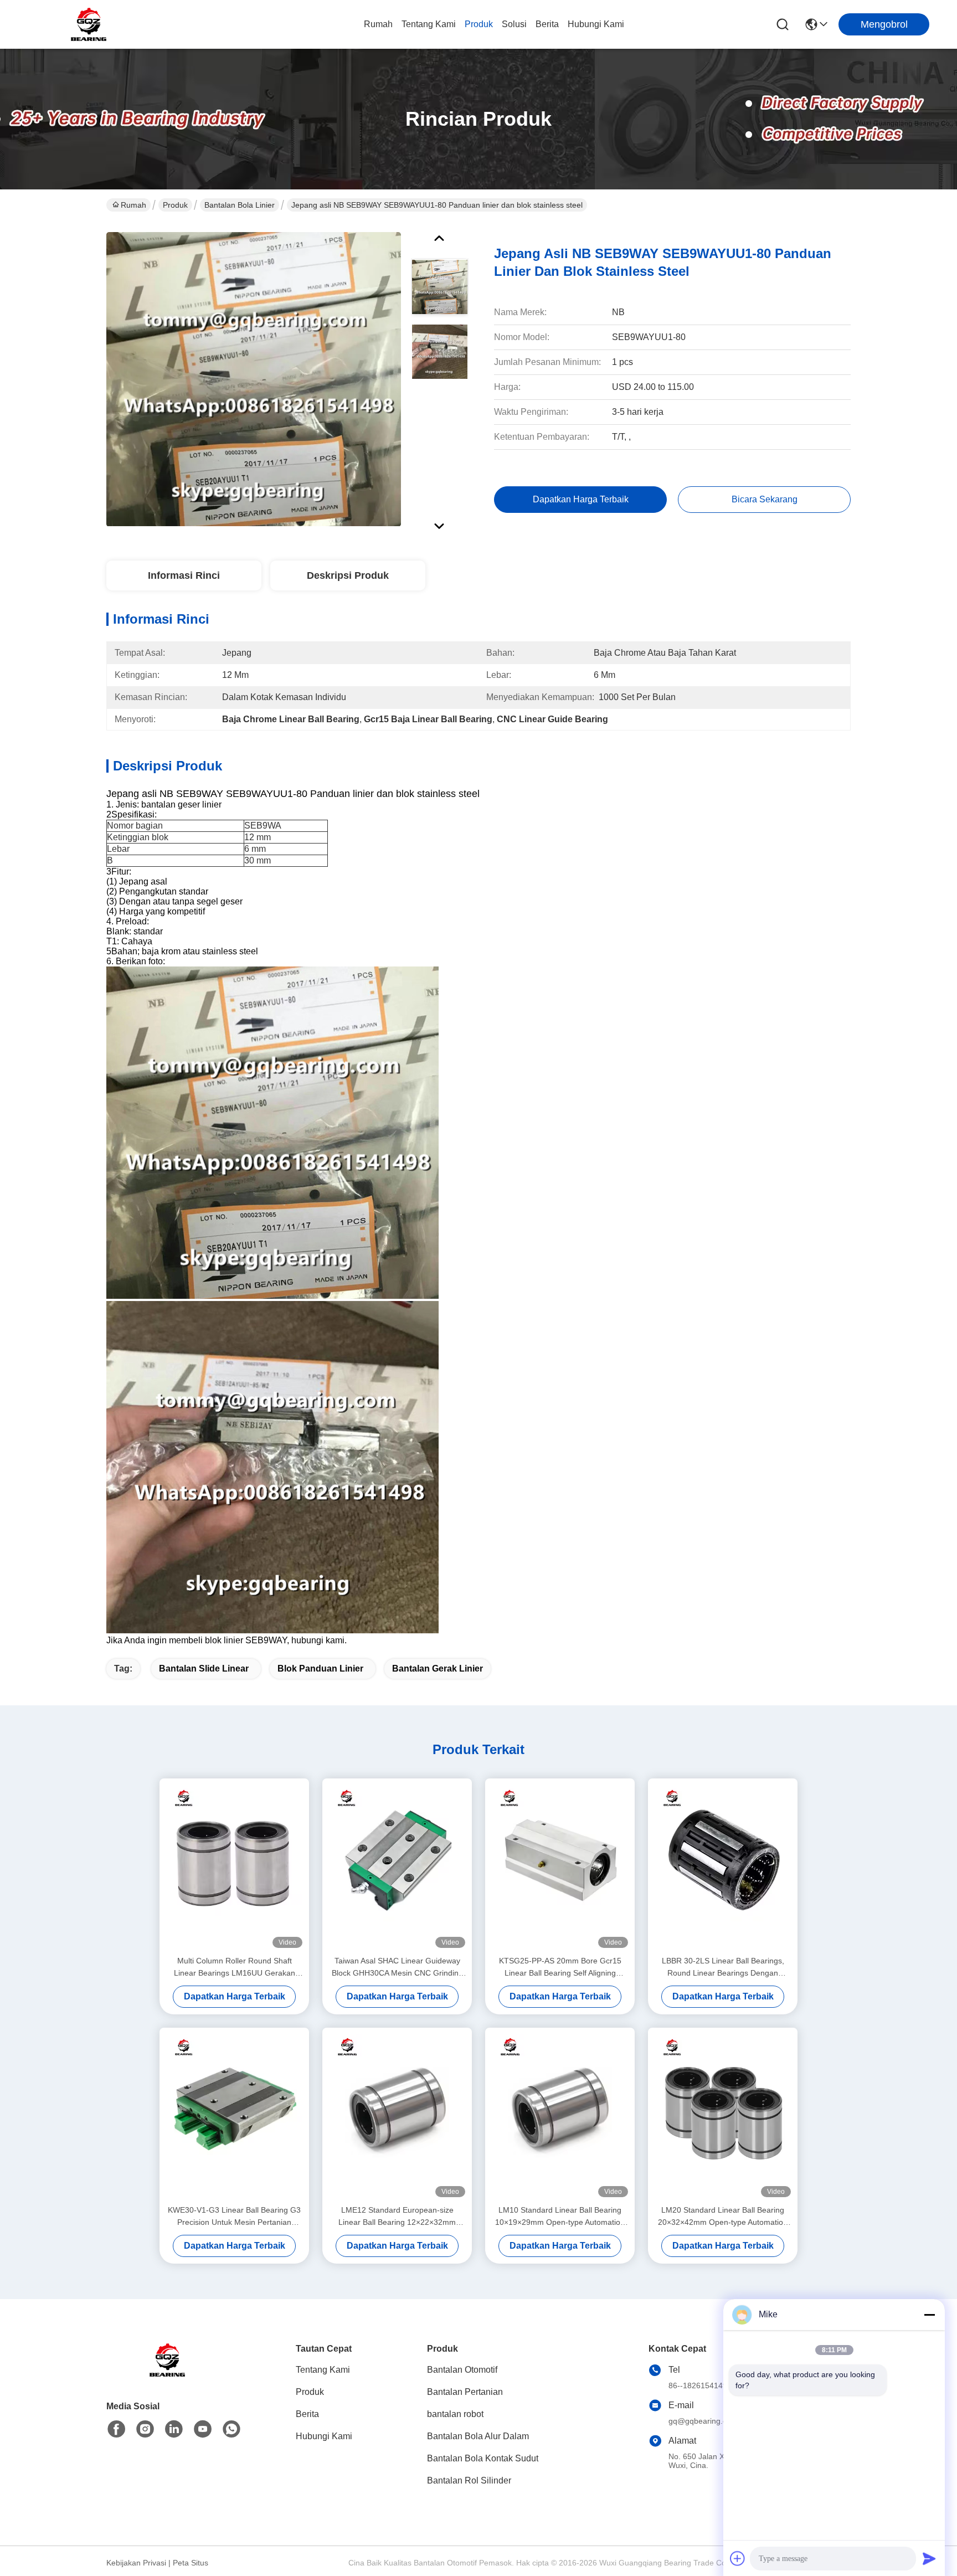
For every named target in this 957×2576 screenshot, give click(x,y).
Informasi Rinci (184, 575)
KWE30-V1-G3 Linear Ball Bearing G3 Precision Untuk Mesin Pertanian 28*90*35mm (234, 2217)
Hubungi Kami (596, 24)
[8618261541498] (231, 2429)
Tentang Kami (429, 24)
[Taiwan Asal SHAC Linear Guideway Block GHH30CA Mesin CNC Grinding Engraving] (397, 1867)
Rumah (378, 24)
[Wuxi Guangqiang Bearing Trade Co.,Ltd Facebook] (116, 2429)
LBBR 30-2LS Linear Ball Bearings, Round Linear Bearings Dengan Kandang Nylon (723, 1968)
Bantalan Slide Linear (204, 1669)
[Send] (929, 2558)
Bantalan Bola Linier (240, 205)
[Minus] (929, 2315)
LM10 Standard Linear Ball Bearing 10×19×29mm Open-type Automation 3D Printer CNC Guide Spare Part (560, 2217)
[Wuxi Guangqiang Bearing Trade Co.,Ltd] (89, 24)
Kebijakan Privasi (136, 2563)
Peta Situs (191, 2563)
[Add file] (738, 2558)
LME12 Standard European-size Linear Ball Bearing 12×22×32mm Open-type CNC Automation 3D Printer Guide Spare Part (397, 2217)
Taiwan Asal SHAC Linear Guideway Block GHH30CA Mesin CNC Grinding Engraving (397, 1968)
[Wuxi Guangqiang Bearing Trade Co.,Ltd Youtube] (203, 2429)
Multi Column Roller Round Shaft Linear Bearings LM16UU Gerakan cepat (235, 1968)
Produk (479, 24)
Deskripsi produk (348, 575)
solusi (514, 24)
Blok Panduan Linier (320, 1669)
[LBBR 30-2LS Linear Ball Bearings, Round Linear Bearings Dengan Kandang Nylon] (723, 1867)
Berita (547, 24)
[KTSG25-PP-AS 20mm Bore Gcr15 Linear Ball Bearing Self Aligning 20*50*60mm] (560, 1867)
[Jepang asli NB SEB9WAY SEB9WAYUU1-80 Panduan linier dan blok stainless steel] (254, 379)
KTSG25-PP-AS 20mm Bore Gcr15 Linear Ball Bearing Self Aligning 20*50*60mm (560, 1968)
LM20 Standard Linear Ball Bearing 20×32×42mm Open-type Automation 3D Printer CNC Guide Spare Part (723, 2217)
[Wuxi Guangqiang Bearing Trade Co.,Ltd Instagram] (145, 2429)
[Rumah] (167, 2374)
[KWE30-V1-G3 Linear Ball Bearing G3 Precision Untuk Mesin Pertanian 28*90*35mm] (234, 2116)
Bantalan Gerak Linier (438, 1669)
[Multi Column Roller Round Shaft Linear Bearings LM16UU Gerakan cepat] (234, 1867)
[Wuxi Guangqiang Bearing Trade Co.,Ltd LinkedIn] (174, 2429)
